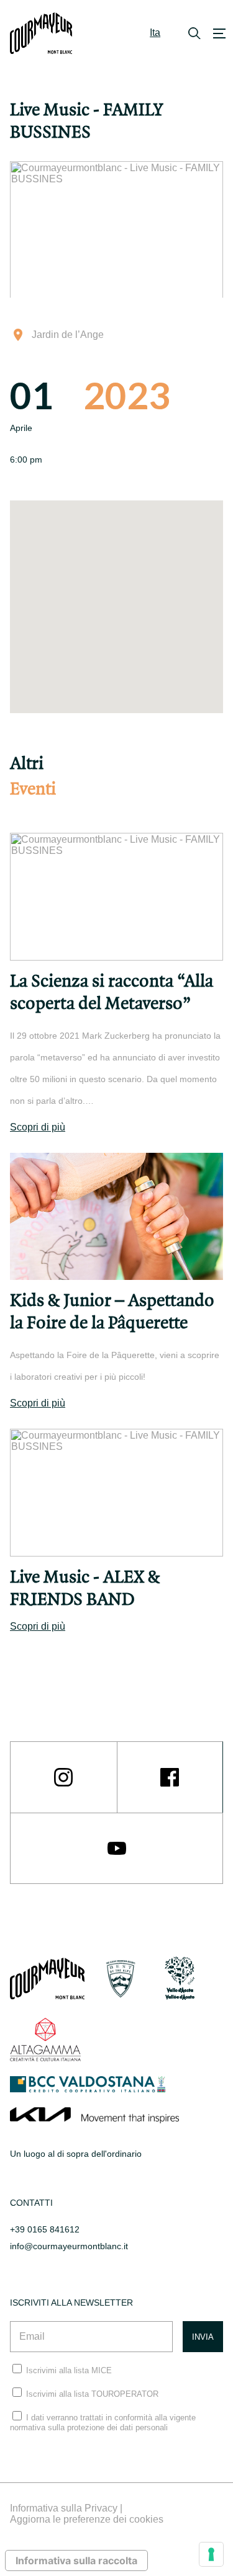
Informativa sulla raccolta (76, 2560)
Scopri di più (38, 1127)
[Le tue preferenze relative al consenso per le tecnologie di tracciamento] (211, 2554)
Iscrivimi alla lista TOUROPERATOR (92, 2394)
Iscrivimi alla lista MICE (69, 2370)
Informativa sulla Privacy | (66, 2508)
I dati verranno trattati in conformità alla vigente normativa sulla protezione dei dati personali (103, 2423)
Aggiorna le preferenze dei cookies (87, 2519)
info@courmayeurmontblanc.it (69, 2246)
